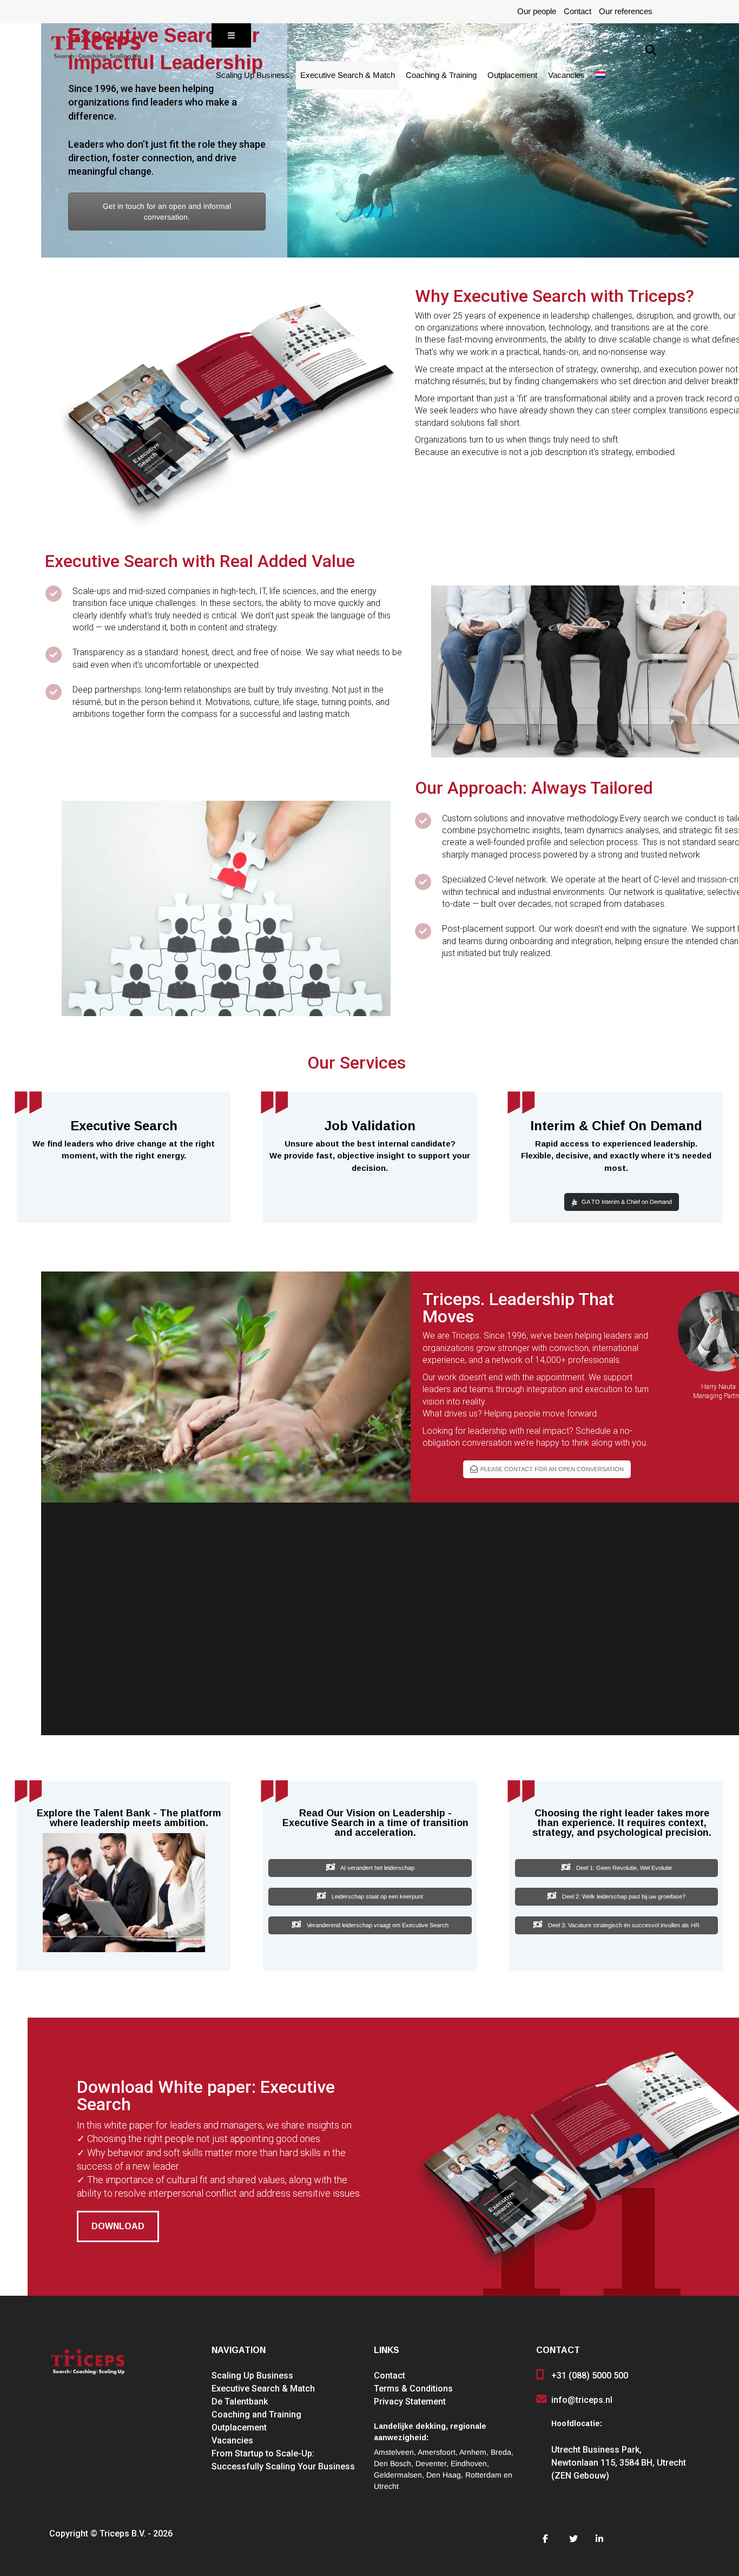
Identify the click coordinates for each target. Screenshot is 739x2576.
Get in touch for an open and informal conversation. (167, 212)
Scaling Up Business (253, 75)
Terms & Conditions (413, 2389)
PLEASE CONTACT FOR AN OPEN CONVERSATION (552, 1469)
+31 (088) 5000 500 (590, 2376)
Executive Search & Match (348, 75)
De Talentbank (240, 2402)
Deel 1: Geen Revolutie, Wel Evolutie (623, 1868)
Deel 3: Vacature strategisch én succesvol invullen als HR (623, 1925)
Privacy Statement (410, 2402)
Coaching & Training (441, 75)
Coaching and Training (256, 2414)
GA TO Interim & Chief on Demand (627, 1202)
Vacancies (566, 75)
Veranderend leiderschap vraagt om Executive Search (377, 1925)
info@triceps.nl (582, 2400)
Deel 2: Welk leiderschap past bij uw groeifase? (623, 1897)
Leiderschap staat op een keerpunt (377, 1897)
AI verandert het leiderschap (377, 1868)
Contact (578, 11)
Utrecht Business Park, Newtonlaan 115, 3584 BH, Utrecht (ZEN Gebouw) (619, 2463)
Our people (537, 11)
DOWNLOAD (118, 2226)
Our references (626, 11)
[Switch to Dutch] (601, 75)
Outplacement (512, 75)
